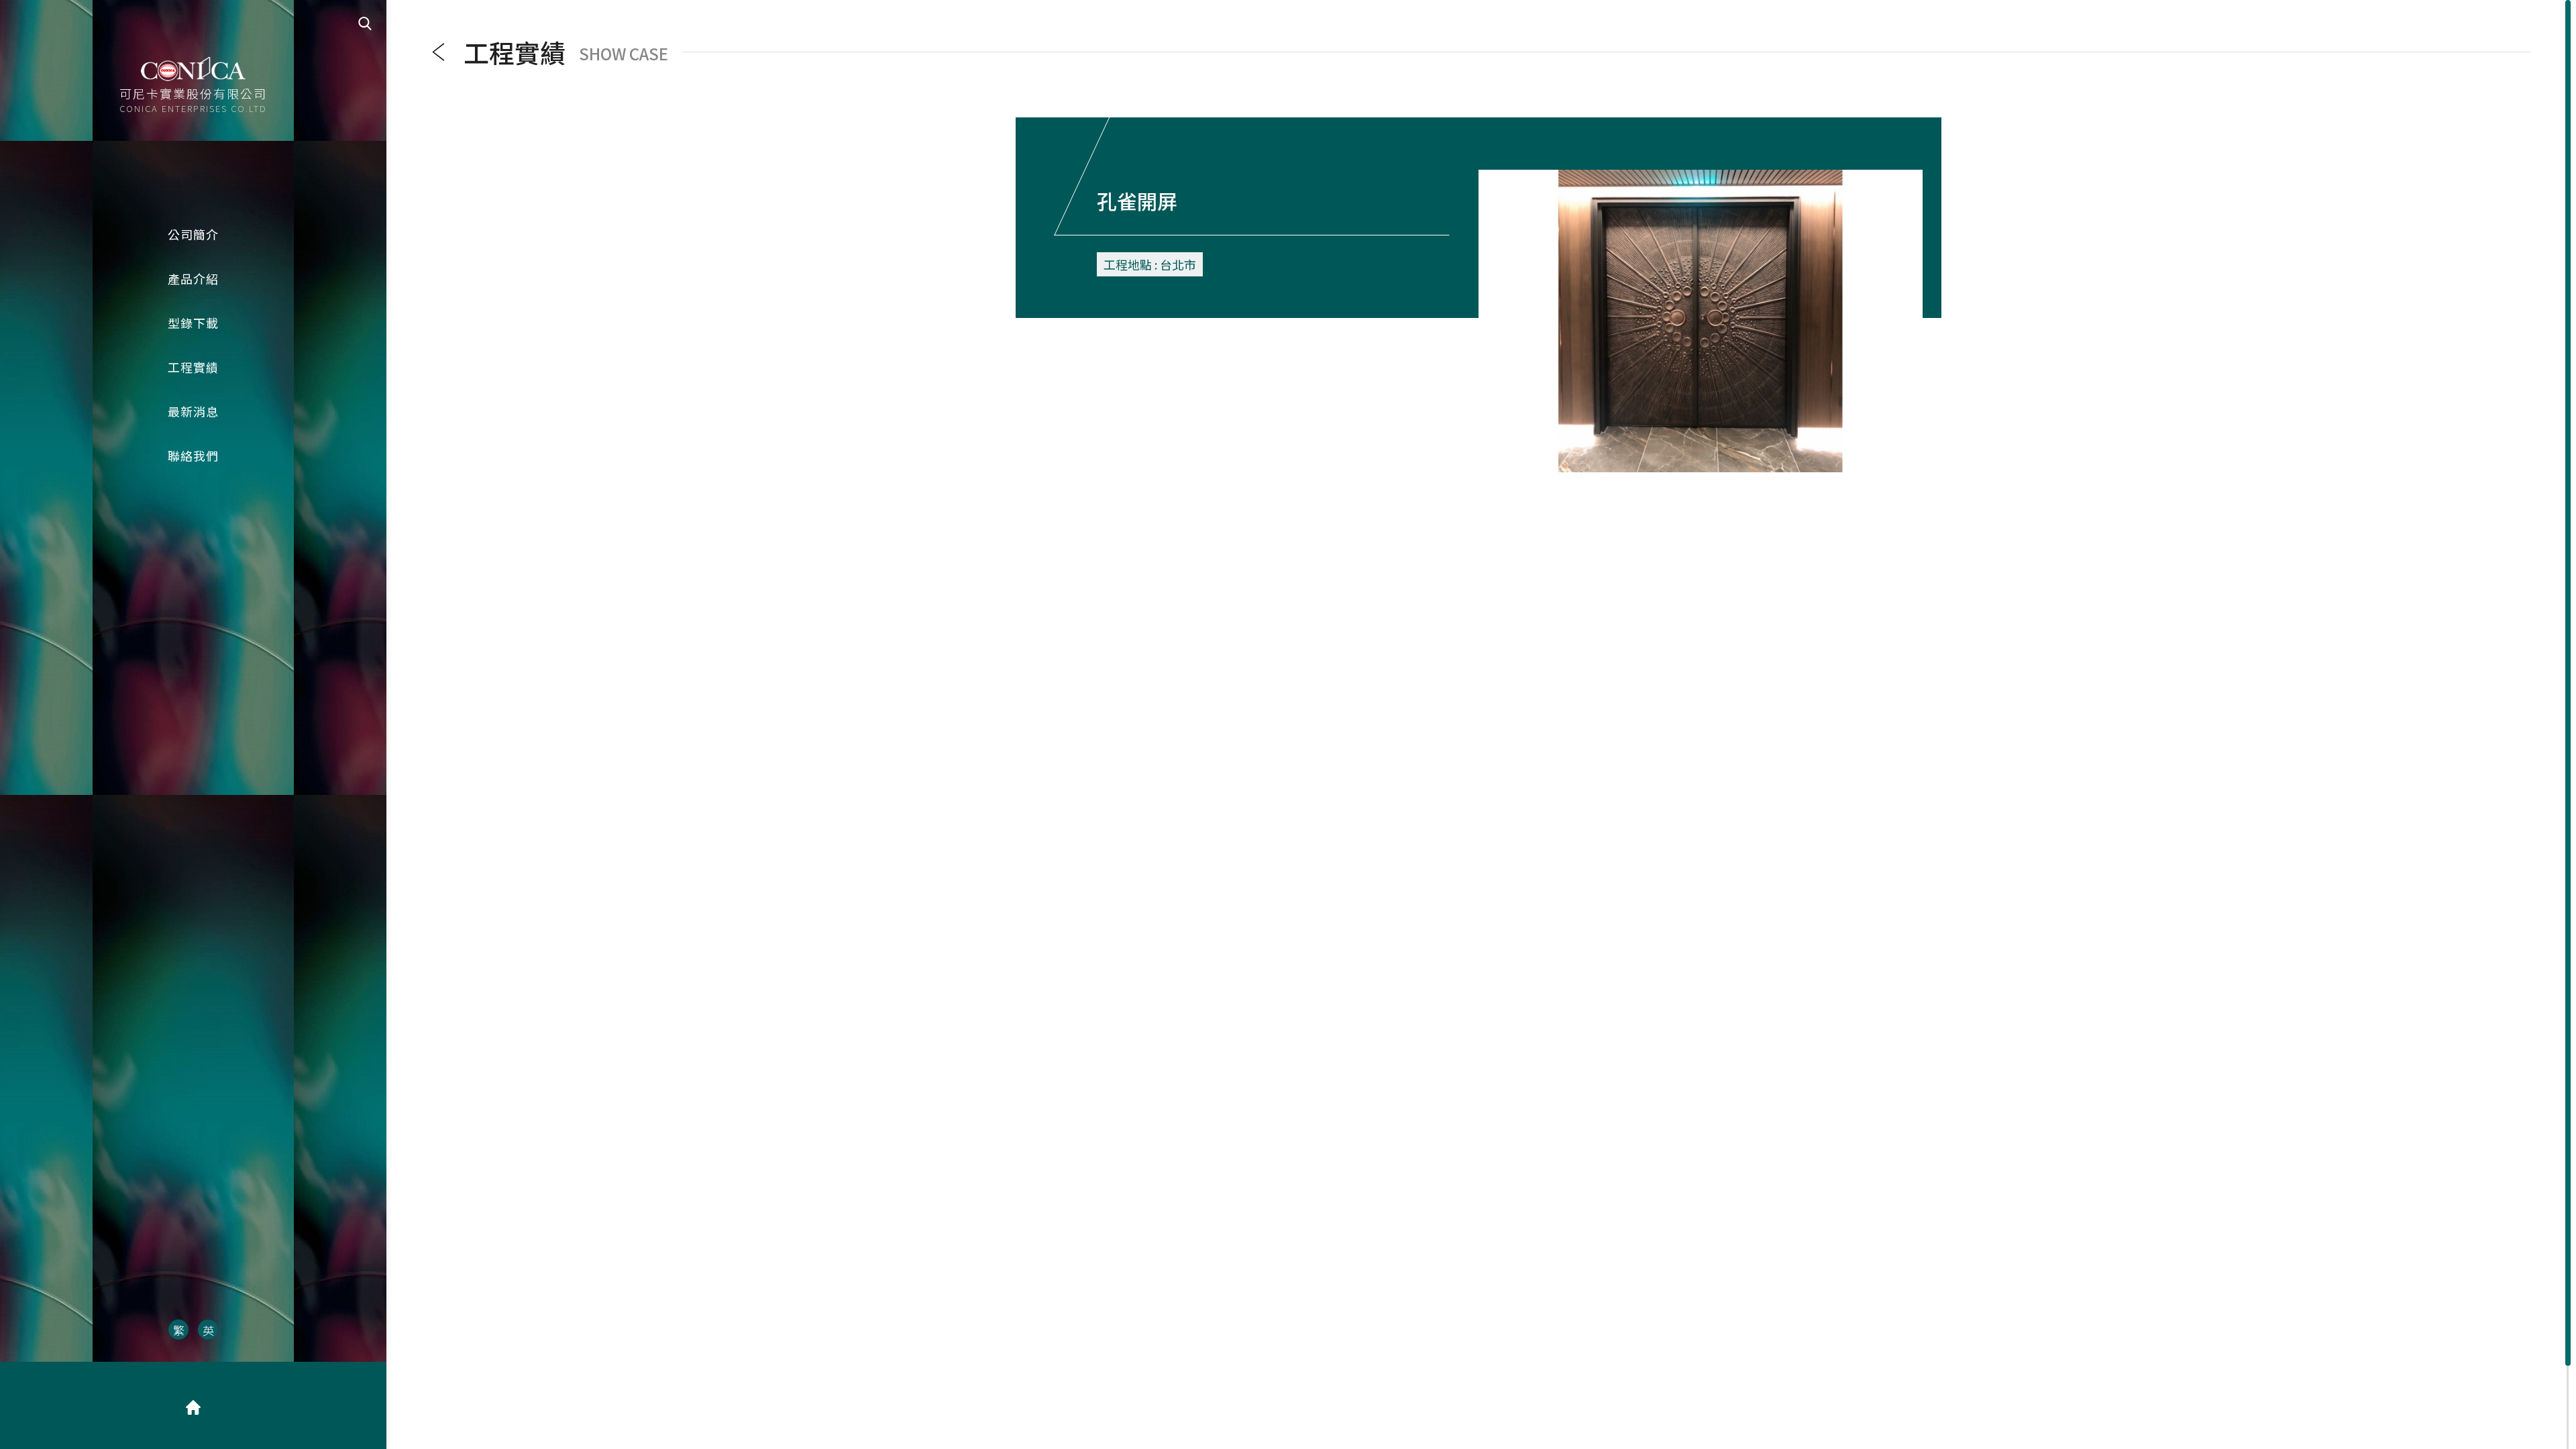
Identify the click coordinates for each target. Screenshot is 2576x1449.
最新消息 (193, 411)
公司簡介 (193, 234)
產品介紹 (193, 278)
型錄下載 (193, 323)
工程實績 (193, 367)
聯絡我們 (193, 455)
